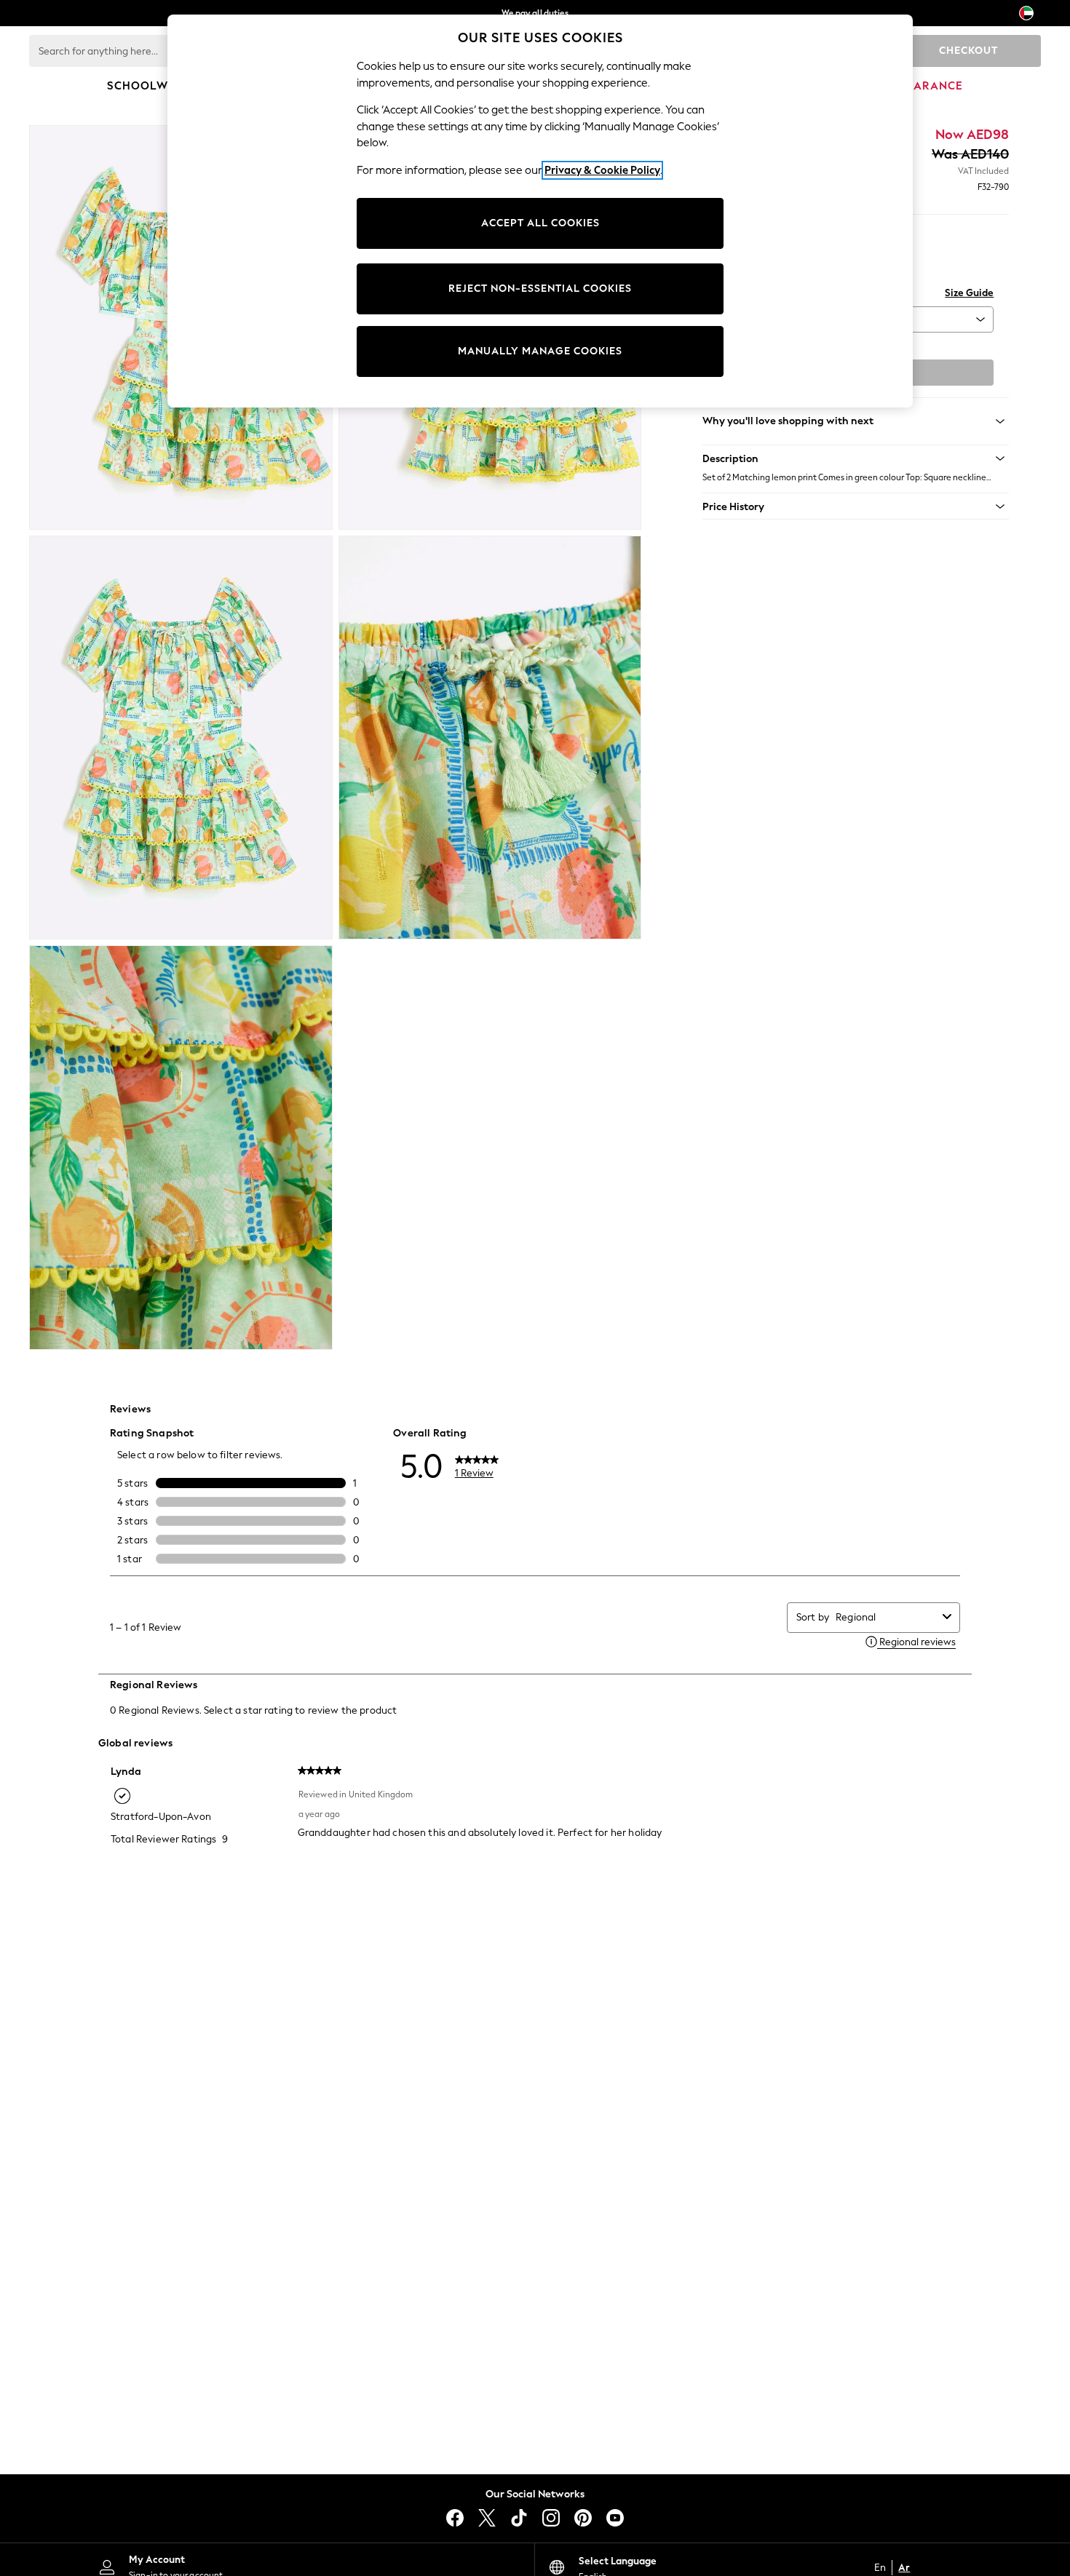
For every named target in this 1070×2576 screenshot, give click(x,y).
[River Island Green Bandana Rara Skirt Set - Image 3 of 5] (181, 738)
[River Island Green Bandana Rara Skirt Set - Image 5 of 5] (181, 1148)
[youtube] (615, 2518)
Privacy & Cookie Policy (602, 170)
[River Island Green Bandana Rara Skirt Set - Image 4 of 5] (490, 738)
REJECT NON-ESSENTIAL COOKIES (540, 289)
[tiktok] (519, 2518)
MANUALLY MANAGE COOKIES (540, 351)
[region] (540, 211)
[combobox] (886, 1617)
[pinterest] (583, 2518)
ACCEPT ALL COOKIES (540, 223)
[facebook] (455, 2518)
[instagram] (551, 2518)
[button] (856, 458)
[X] (487, 2518)
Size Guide (969, 293)
